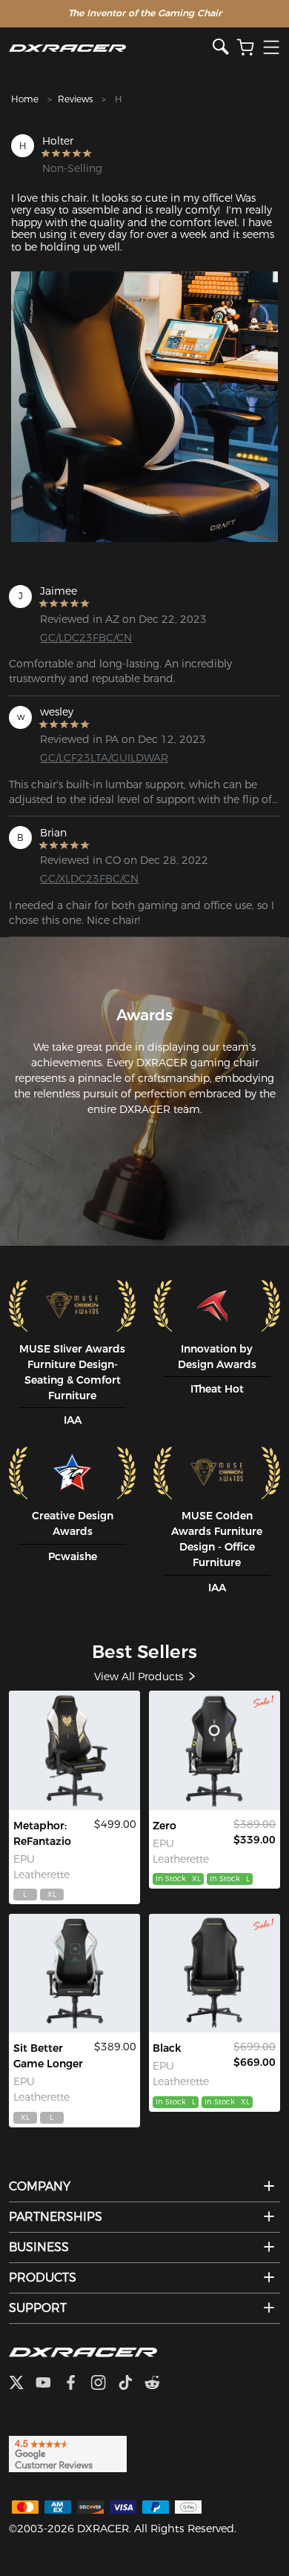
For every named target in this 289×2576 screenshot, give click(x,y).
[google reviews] (68, 2453)
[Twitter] (22, 2384)
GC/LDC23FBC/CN (86, 638)
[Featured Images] (144, 407)
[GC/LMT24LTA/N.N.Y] (214, 1974)
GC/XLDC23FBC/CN (89, 879)
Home (25, 99)
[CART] (245, 48)
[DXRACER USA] (111, 48)
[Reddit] (158, 2384)
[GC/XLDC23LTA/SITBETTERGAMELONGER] (74, 1974)
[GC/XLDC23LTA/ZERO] (214, 1750)
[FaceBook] (77, 2384)
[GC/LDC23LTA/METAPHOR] (74, 1750)
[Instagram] (104, 2384)
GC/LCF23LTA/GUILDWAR (100, 758)
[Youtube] (49, 2384)
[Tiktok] (131, 2384)
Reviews (75, 99)
